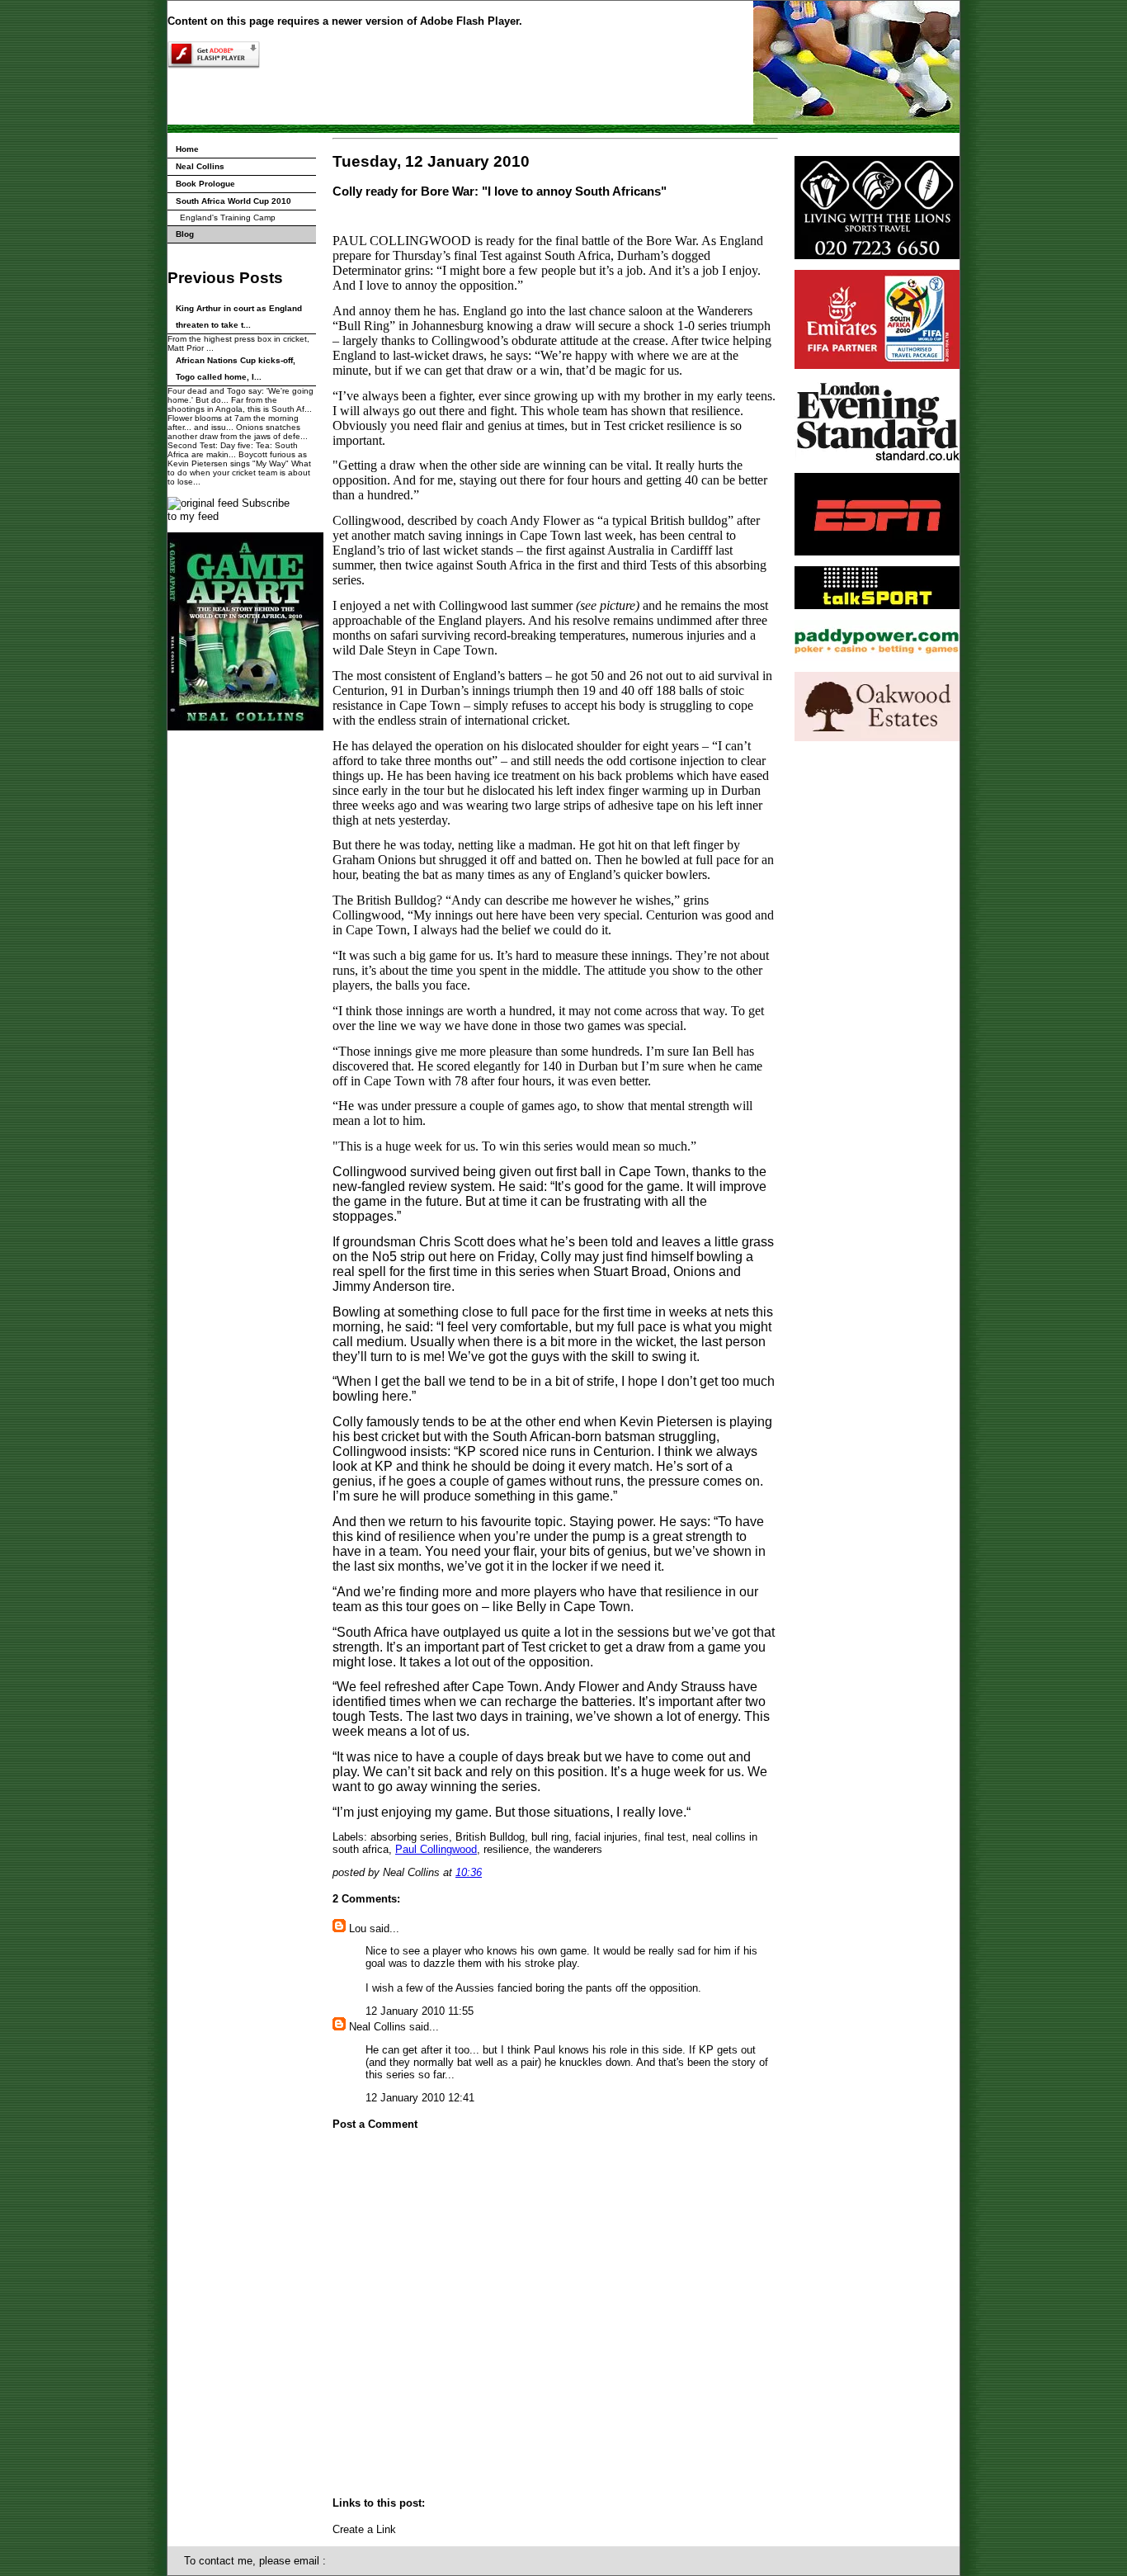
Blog (185, 234)
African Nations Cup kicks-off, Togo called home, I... (236, 369)
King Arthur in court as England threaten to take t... (239, 317)
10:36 (469, 1872)
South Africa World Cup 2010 (233, 201)
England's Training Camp (228, 217)
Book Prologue (205, 184)
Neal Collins (200, 166)
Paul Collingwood (436, 1849)
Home (187, 149)
